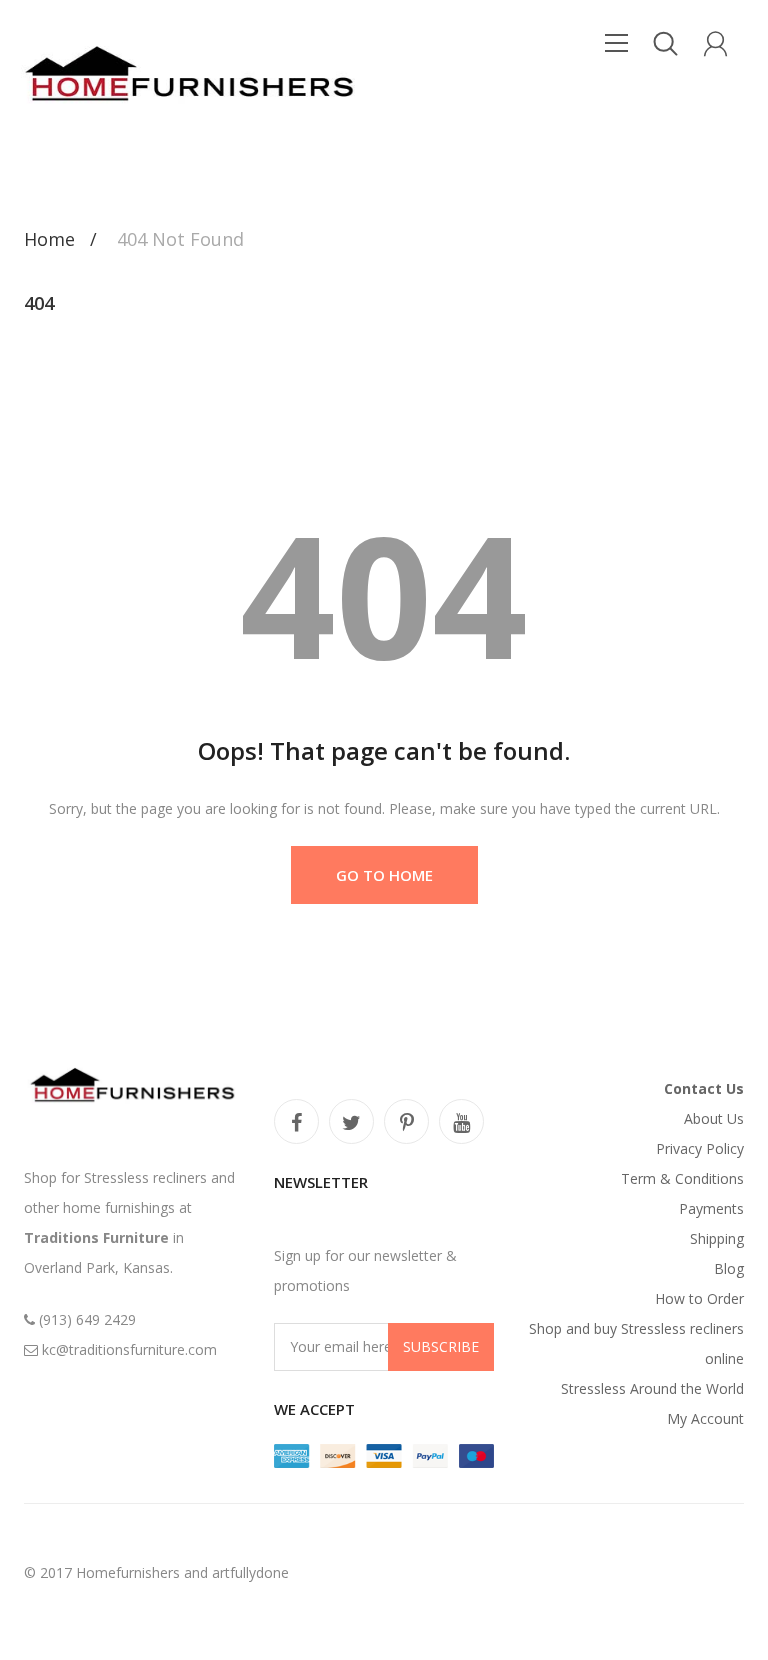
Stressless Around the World (652, 1388)
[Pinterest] (406, 1121)
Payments (711, 1208)
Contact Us (704, 1088)
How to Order (699, 1298)
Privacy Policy (700, 1148)
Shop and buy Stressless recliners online (636, 1343)
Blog (729, 1268)
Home (49, 239)
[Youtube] (461, 1121)
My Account (705, 1418)
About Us (714, 1118)
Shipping (717, 1238)
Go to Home (384, 875)
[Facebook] (296, 1121)
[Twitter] (351, 1121)
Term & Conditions (682, 1178)
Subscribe (441, 1346)
